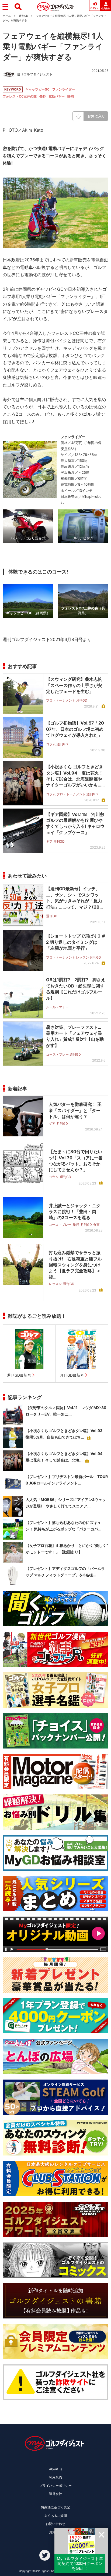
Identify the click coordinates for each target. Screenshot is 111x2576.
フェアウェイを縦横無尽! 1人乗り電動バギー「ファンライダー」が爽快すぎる (53, 46)
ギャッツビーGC (37, 89)
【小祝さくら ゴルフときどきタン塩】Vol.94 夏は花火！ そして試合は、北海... (66, 1457)
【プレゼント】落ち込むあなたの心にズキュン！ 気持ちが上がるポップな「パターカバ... (63, 1526)
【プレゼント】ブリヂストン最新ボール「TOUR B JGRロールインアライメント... (67, 1480)
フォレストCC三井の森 (20, 96)
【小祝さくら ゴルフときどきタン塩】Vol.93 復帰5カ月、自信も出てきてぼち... (66, 1434)
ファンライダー (64, 89)
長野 (43, 96)
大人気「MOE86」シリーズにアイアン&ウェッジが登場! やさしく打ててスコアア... (66, 1503)
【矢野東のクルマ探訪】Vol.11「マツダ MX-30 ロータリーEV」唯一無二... (66, 1411)
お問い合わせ (55, 2524)
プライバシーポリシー (55, 2486)
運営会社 (55, 2494)
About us (56, 2469)
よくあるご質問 (55, 2516)
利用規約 (55, 2477)
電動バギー (57, 96)
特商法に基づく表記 (55, 2507)
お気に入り (96, 116)
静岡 (71, 96)
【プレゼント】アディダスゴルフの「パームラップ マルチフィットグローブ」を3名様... (65, 1572)
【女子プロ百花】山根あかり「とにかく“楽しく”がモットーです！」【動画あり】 (67, 1549)
